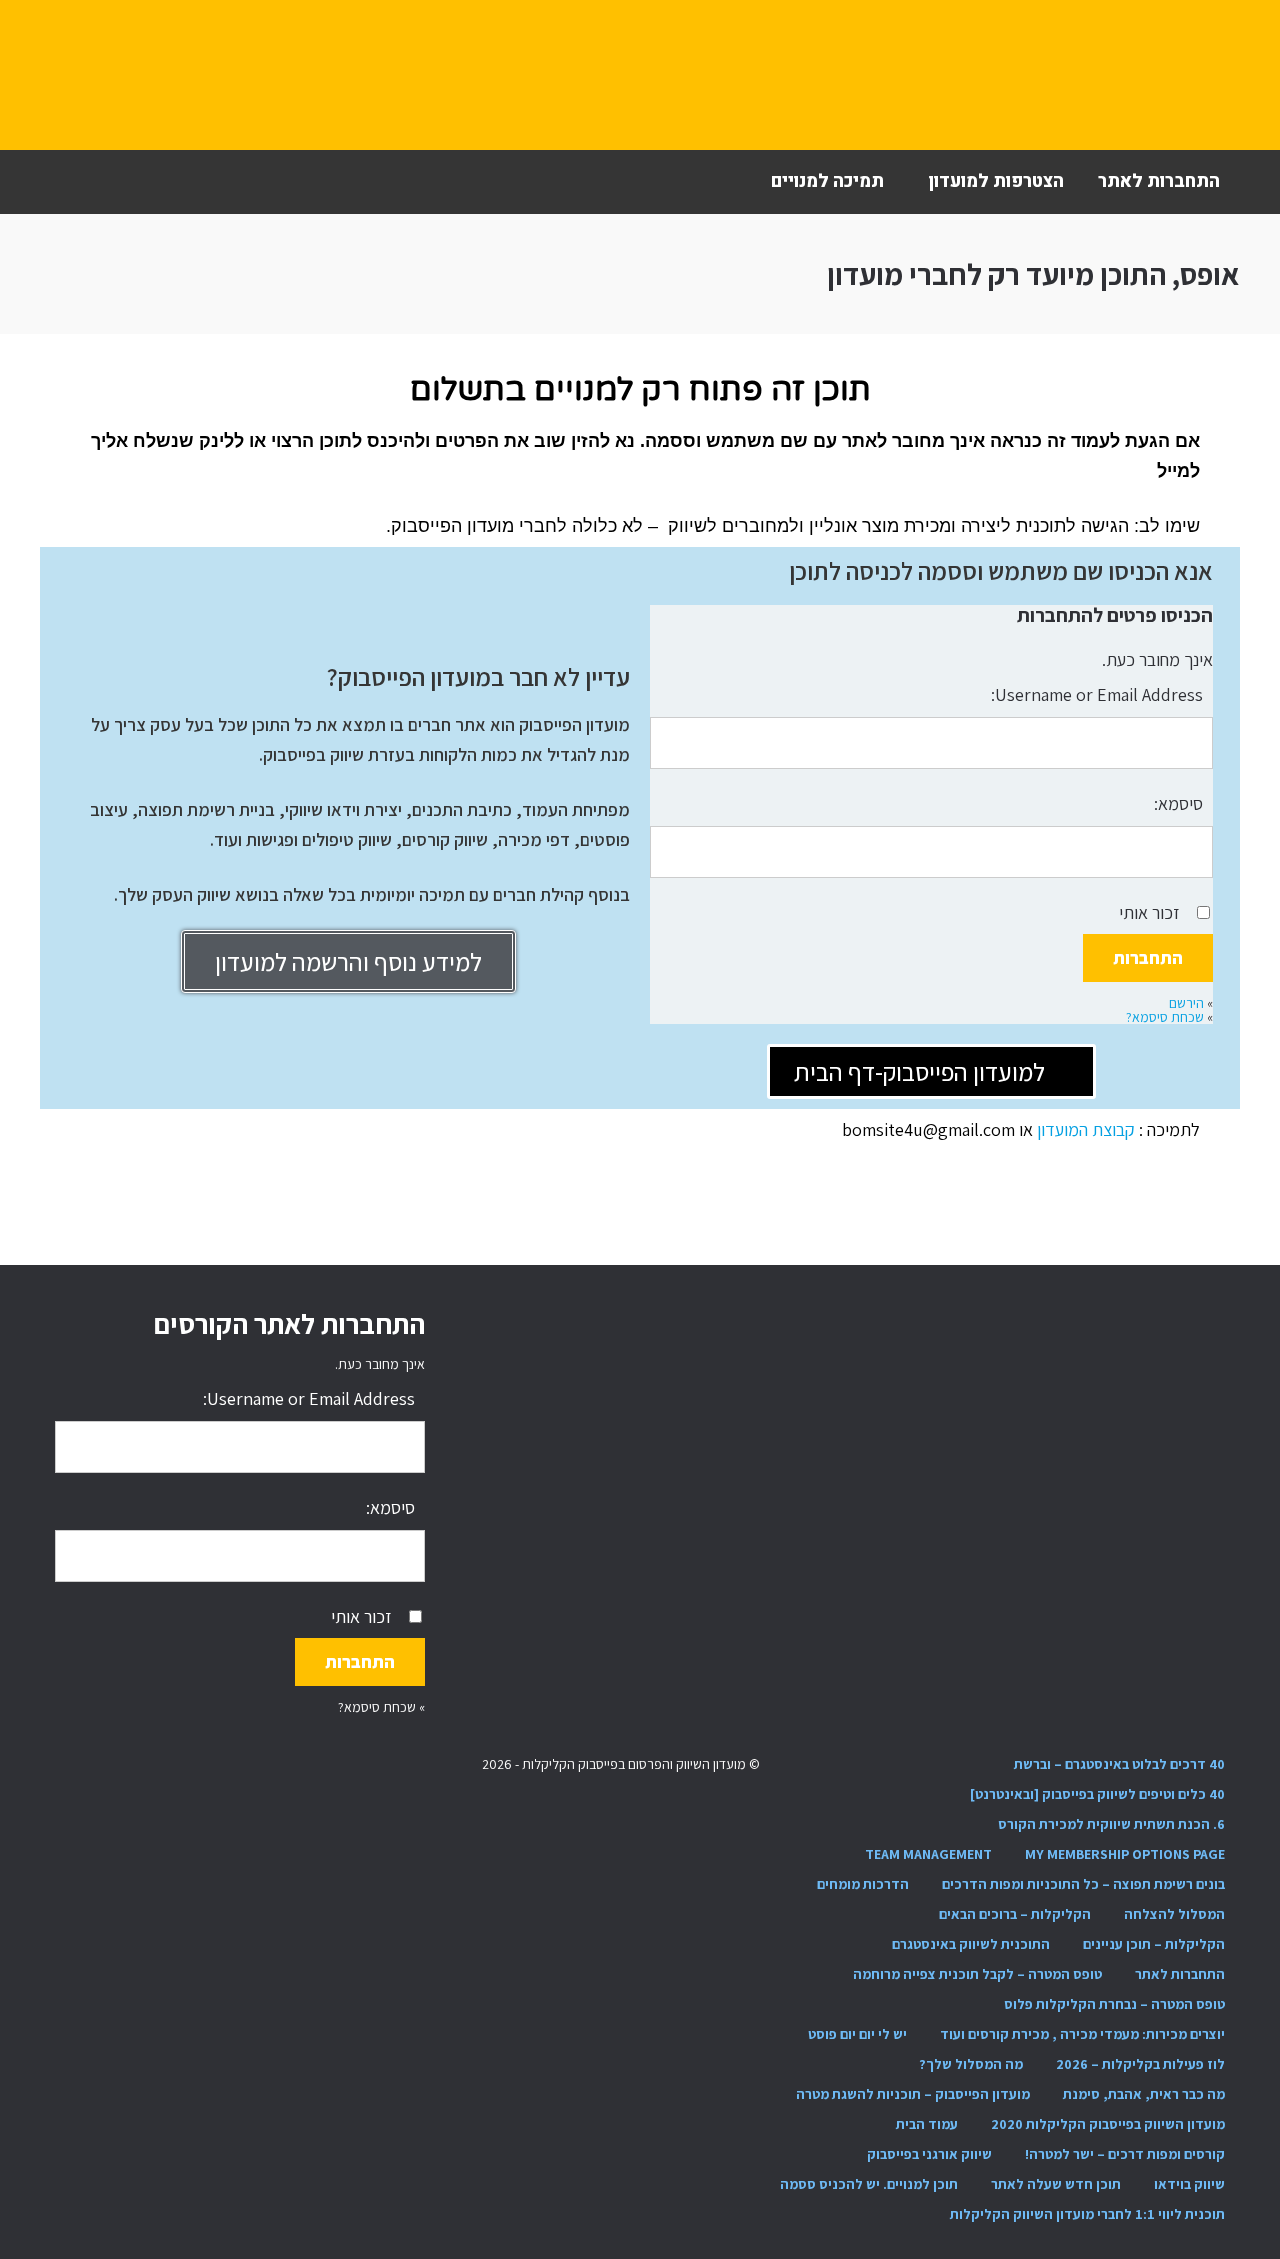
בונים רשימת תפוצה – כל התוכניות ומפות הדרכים (1083, 1884)
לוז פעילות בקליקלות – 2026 (1140, 2064)
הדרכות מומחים (863, 1884)
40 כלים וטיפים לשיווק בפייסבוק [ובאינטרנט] (1097, 1794)
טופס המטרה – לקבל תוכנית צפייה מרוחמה (977, 1974)
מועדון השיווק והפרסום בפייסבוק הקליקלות (165, 75)
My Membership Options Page (1125, 1854)
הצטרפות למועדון (996, 181)
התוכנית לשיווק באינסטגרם (971, 1944)
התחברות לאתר (1159, 181)
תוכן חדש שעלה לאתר (1056, 2184)
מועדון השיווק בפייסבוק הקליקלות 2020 (1108, 2124)
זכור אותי (1149, 912)
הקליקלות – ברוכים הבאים (1015, 1914)
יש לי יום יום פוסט (857, 2034)
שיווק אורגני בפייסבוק (929, 2154)
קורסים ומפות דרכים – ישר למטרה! (1125, 2154)
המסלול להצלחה (1174, 1914)
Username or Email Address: (1097, 694)
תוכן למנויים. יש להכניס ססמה (869, 2184)
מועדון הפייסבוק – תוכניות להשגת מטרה (913, 2094)
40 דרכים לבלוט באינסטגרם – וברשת (1119, 1764)
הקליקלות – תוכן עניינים (1154, 1944)
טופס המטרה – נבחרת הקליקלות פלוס (1114, 2004)
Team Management (928, 1854)
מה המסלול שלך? (971, 2064)
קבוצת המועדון (1088, 1129)
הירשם (1186, 1003)
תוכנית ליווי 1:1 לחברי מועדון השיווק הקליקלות (1087, 2214)
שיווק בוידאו (1189, 2184)
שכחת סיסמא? (1165, 1017)
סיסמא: (1178, 803)
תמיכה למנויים (827, 181)
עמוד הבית (927, 2124)
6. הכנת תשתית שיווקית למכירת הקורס (1111, 1824)
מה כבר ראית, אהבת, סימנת (1144, 2094)
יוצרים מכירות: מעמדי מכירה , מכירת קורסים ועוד (1082, 2034)
